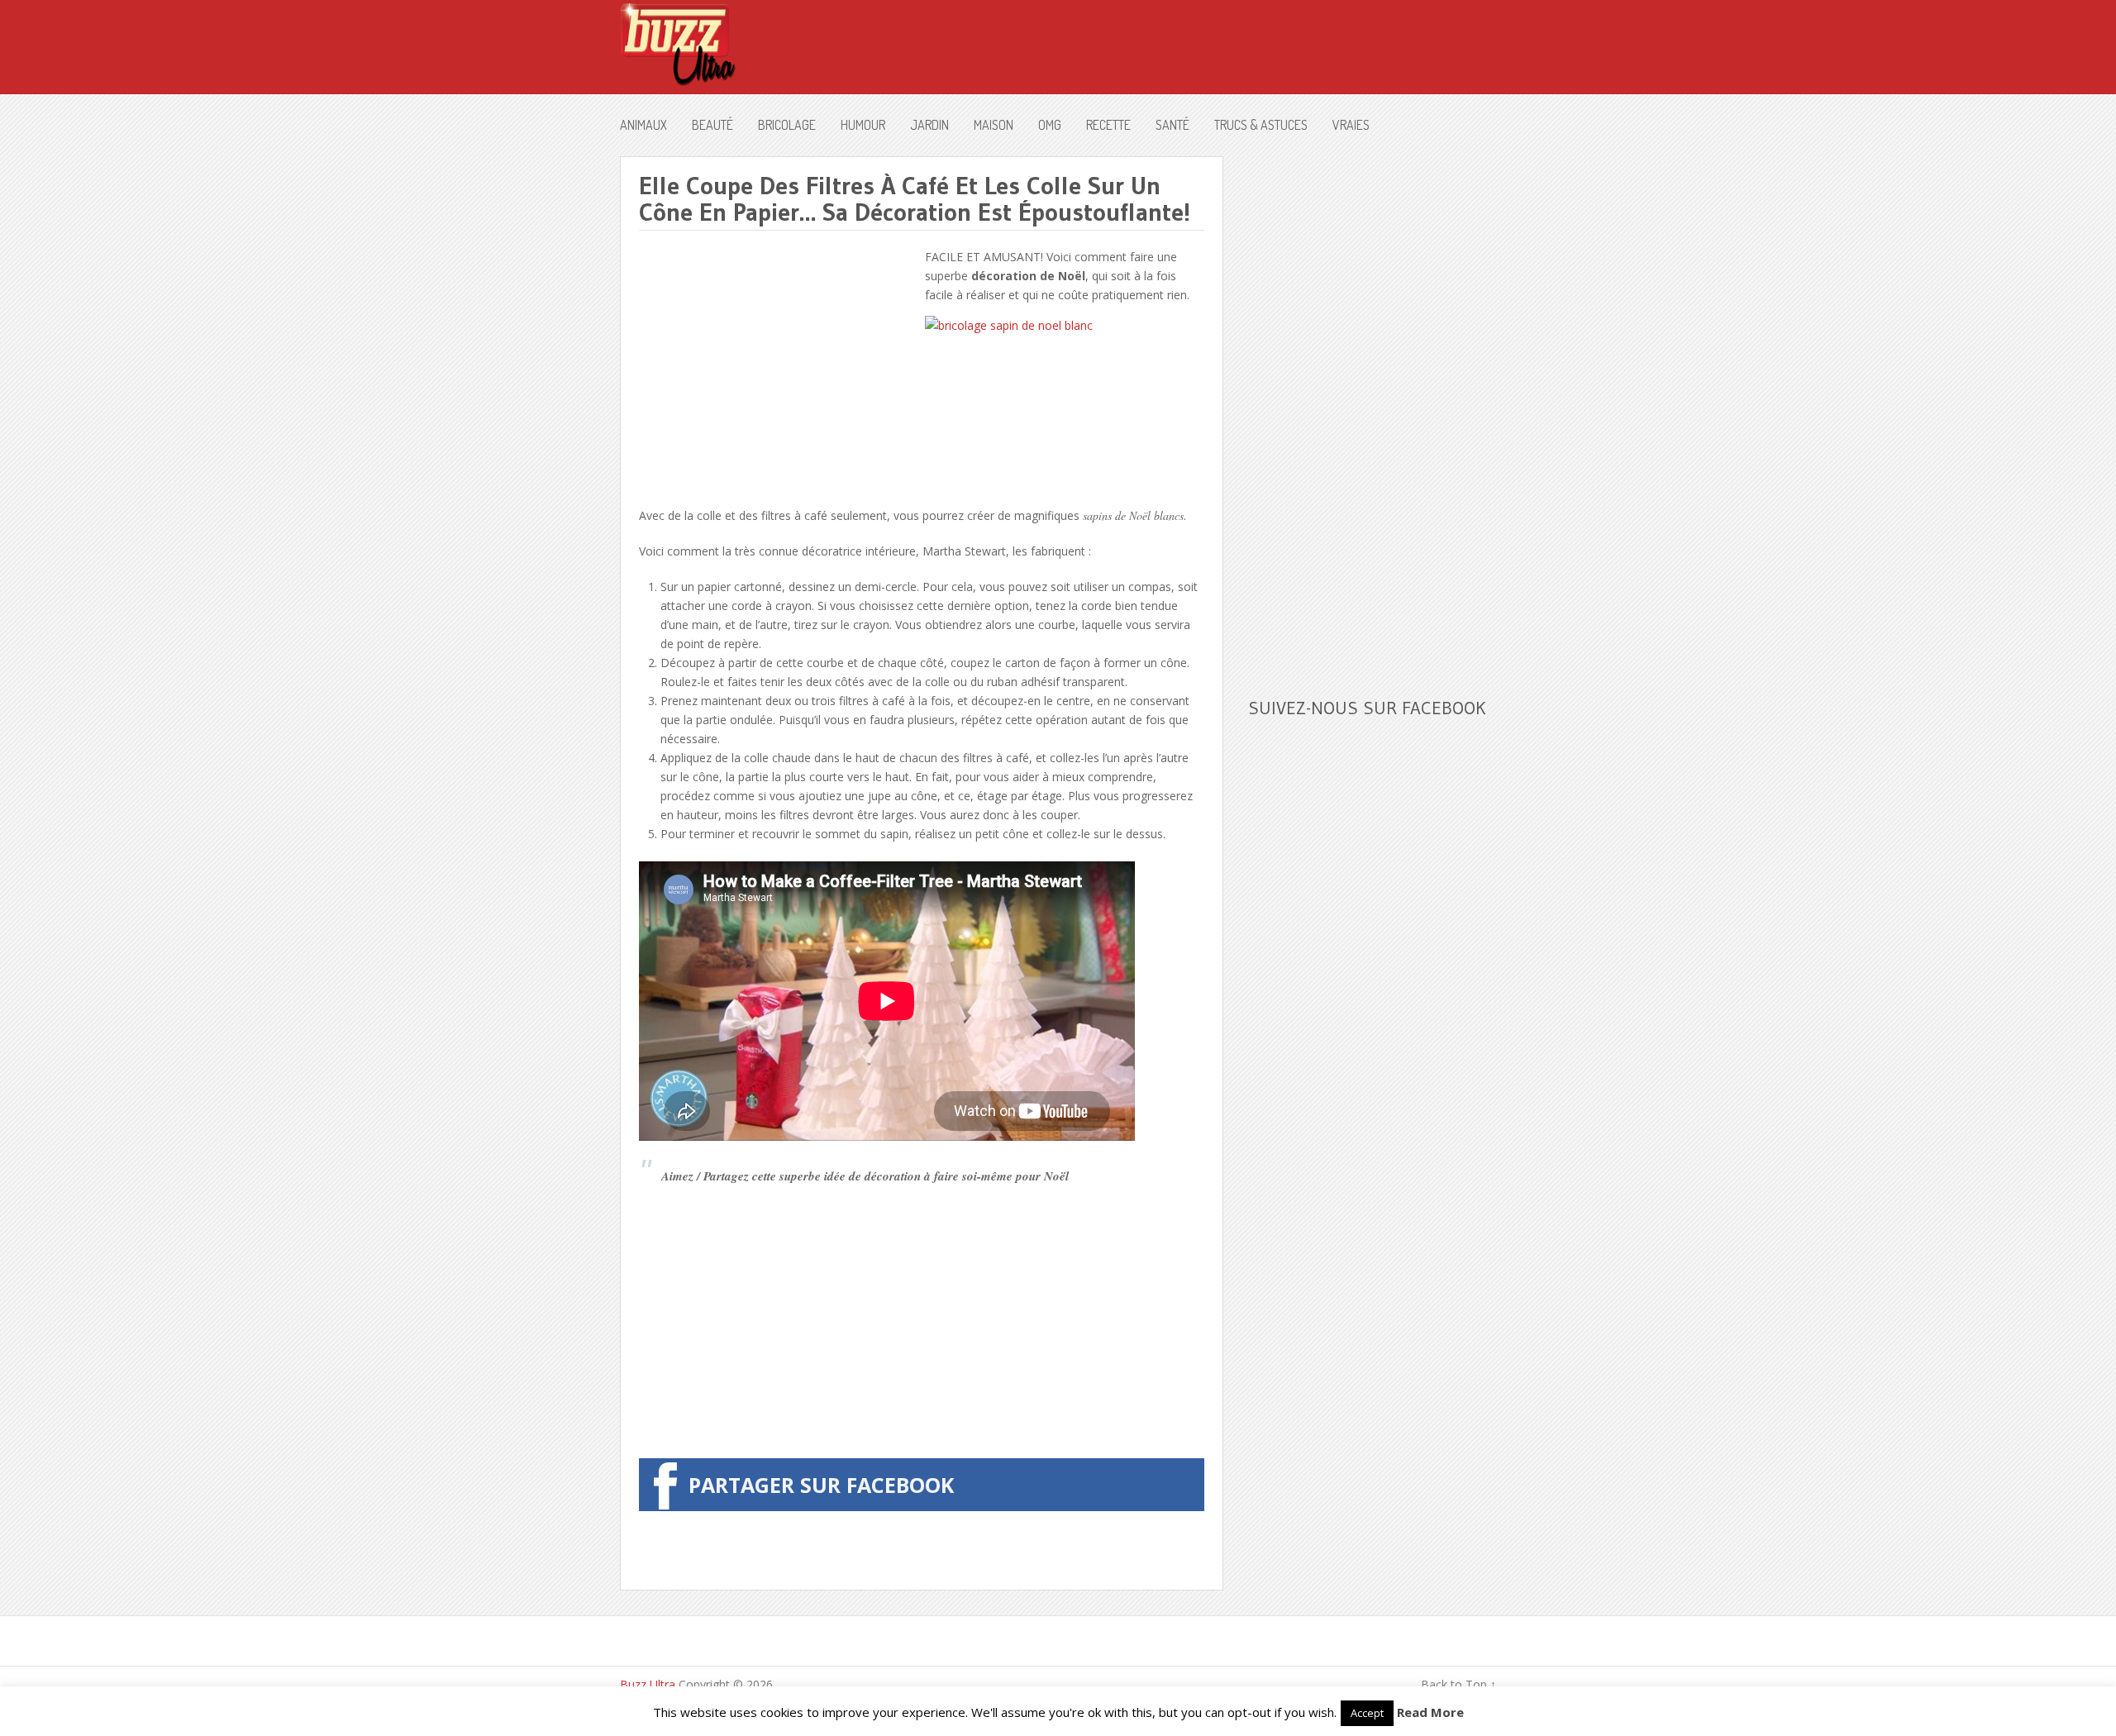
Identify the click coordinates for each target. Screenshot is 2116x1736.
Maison (994, 125)
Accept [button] (1367, 1713)
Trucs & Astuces (1261, 125)
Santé (1172, 125)
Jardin (929, 125)
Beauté (712, 125)
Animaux (643, 125)
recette (1108, 125)
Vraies (1351, 125)
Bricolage (787, 125)
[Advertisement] (778, 363)
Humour (863, 125)
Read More (1430, 1712)
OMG (1050, 125)
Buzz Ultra (648, 1684)
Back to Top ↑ (1458, 1684)
